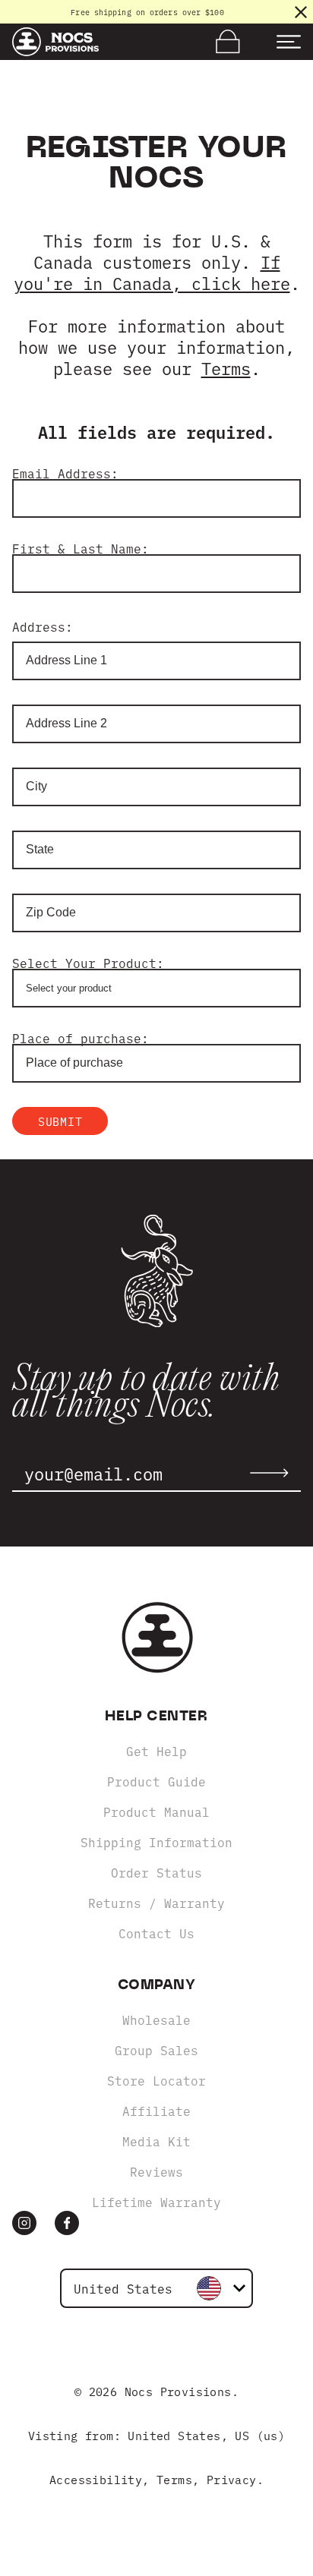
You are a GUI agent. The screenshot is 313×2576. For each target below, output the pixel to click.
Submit (60, 1121)
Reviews (156, 2171)
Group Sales (156, 2050)
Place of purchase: (81, 1038)
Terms (226, 368)
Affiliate (156, 2111)
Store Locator (156, 2080)
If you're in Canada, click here (152, 272)
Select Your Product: (88, 963)
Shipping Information (156, 1842)
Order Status (156, 1872)
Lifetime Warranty (156, 2202)
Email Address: (65, 473)
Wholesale (156, 2019)
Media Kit (156, 2141)
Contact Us (156, 1933)
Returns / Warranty (156, 1903)
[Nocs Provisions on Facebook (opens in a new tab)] (67, 2223)
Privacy (232, 2479)
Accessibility (96, 2479)
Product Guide (156, 1781)
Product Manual (156, 1811)
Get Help (156, 1751)
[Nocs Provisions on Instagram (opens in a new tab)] (24, 2223)
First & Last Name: (81, 548)
